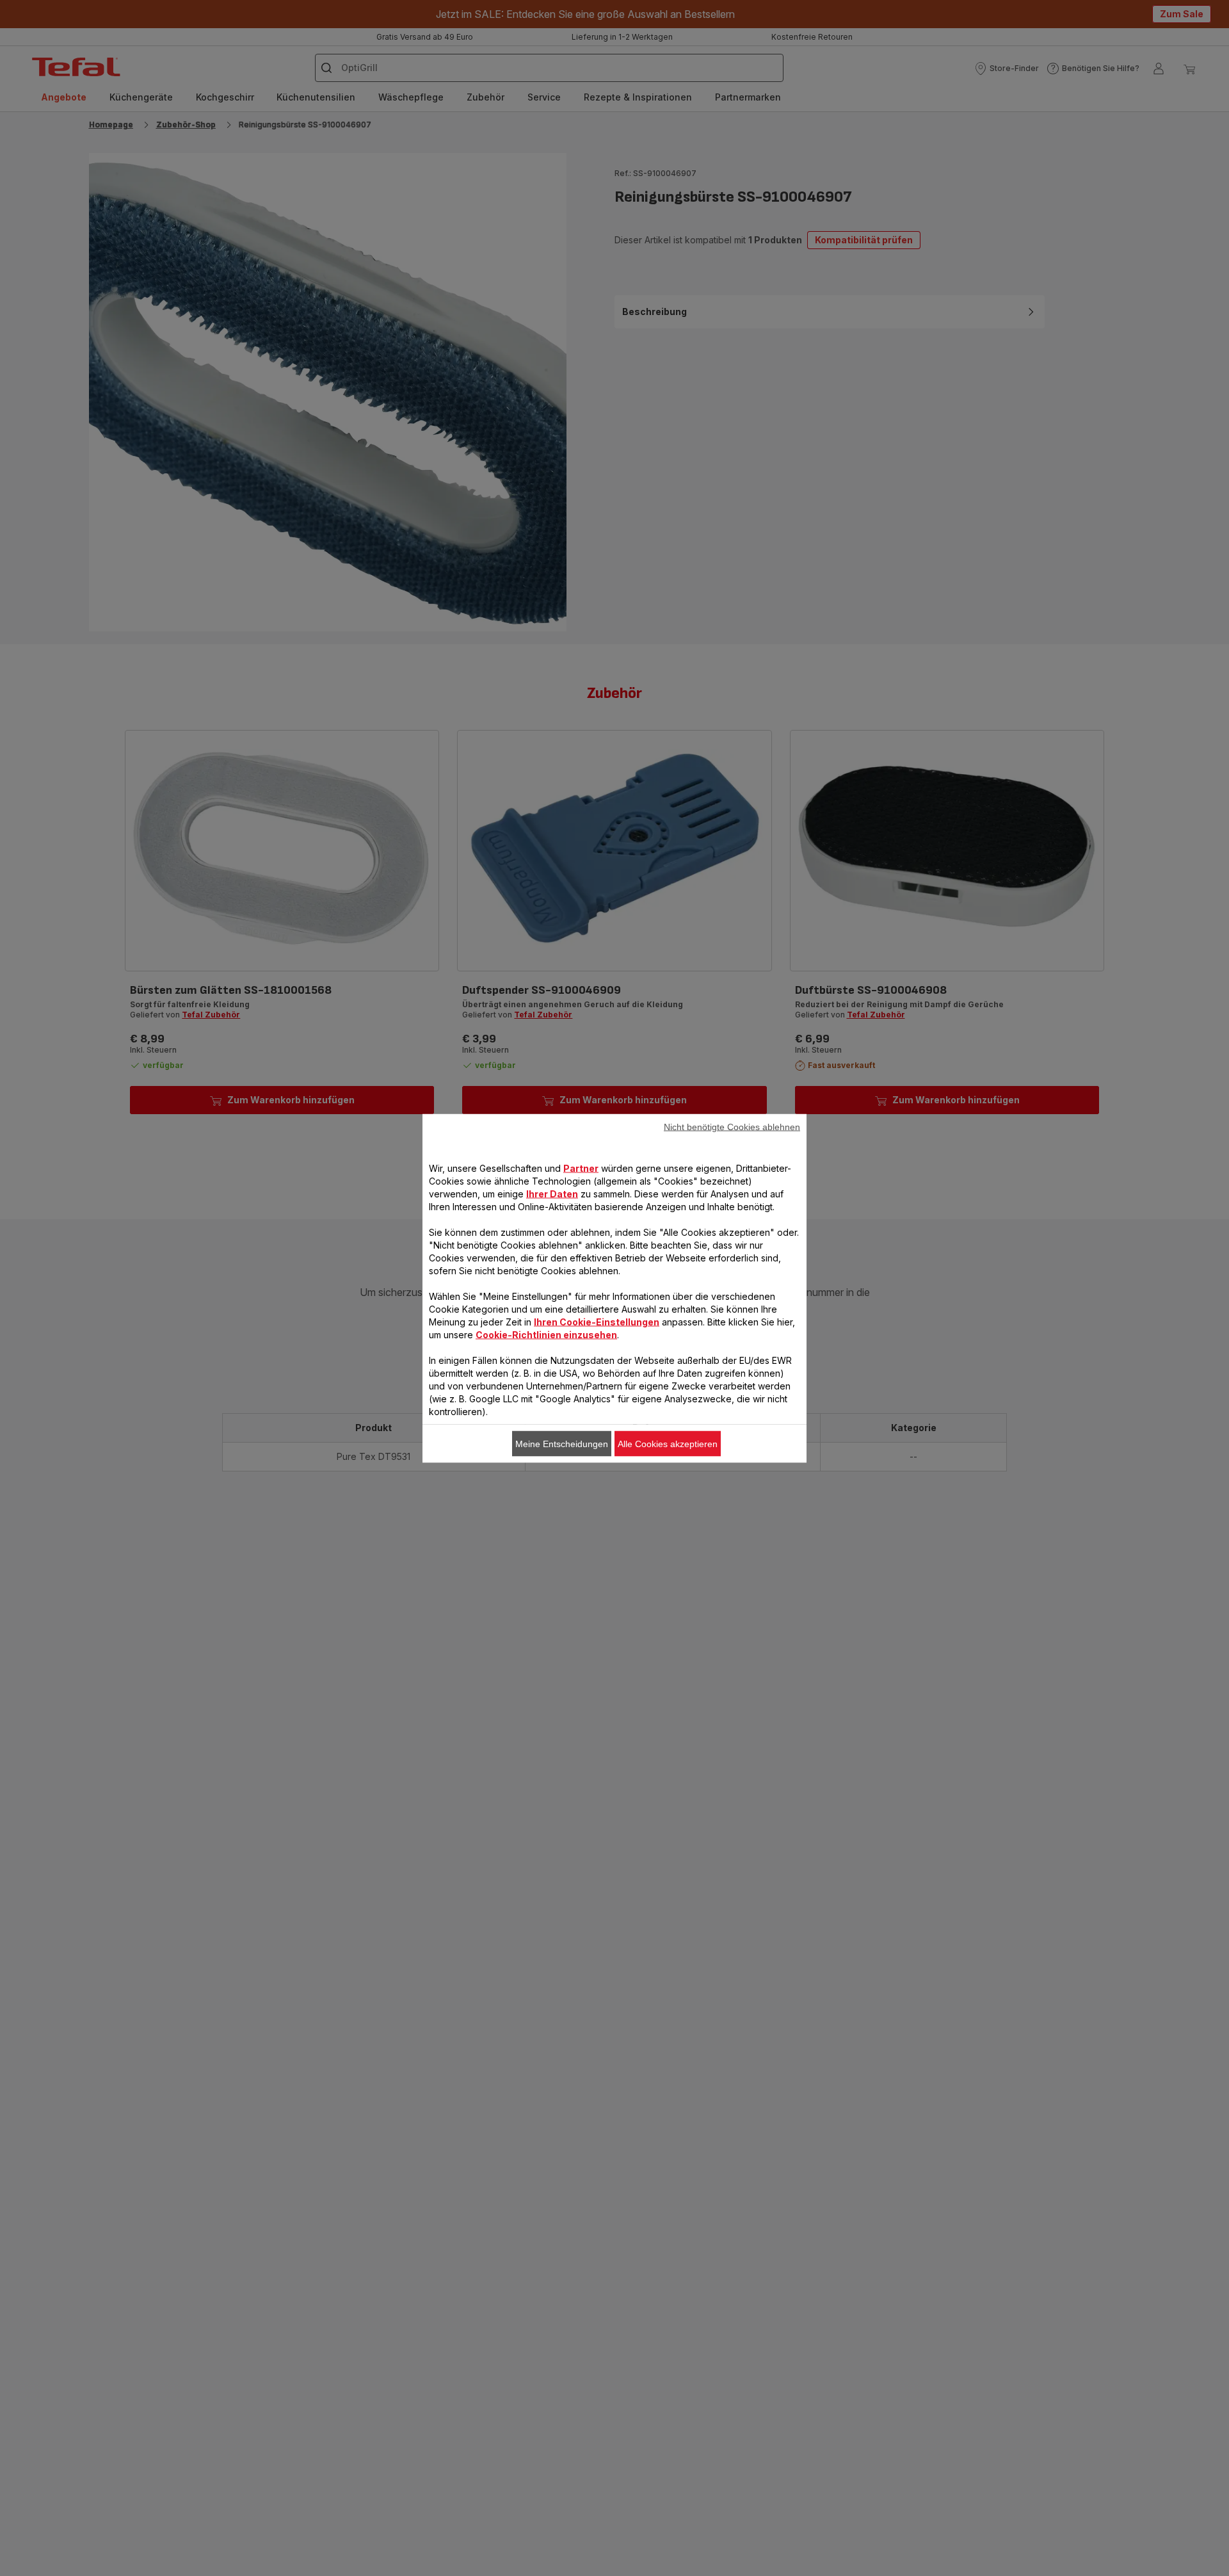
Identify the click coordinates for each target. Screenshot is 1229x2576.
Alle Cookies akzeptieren (668, 1443)
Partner (581, 1168)
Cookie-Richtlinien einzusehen (546, 1334)
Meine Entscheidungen (562, 1443)
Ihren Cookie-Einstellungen (597, 1321)
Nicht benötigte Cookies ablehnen (732, 1126)
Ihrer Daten (552, 1193)
